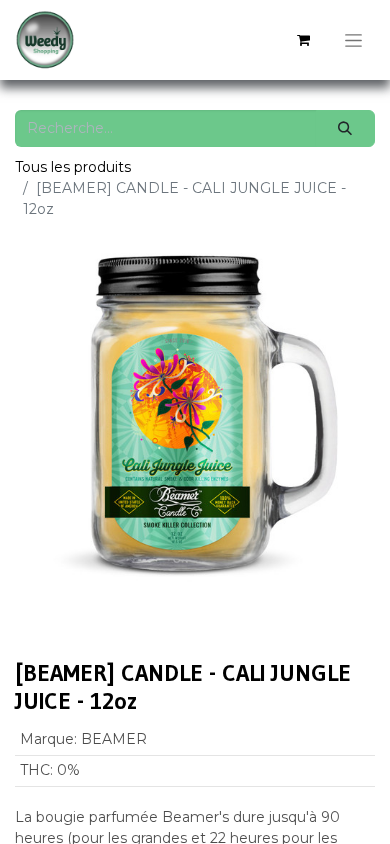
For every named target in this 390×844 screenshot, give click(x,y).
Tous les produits (73, 167)
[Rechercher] (345, 128)
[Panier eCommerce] (303, 40)
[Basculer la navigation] (353, 40)
